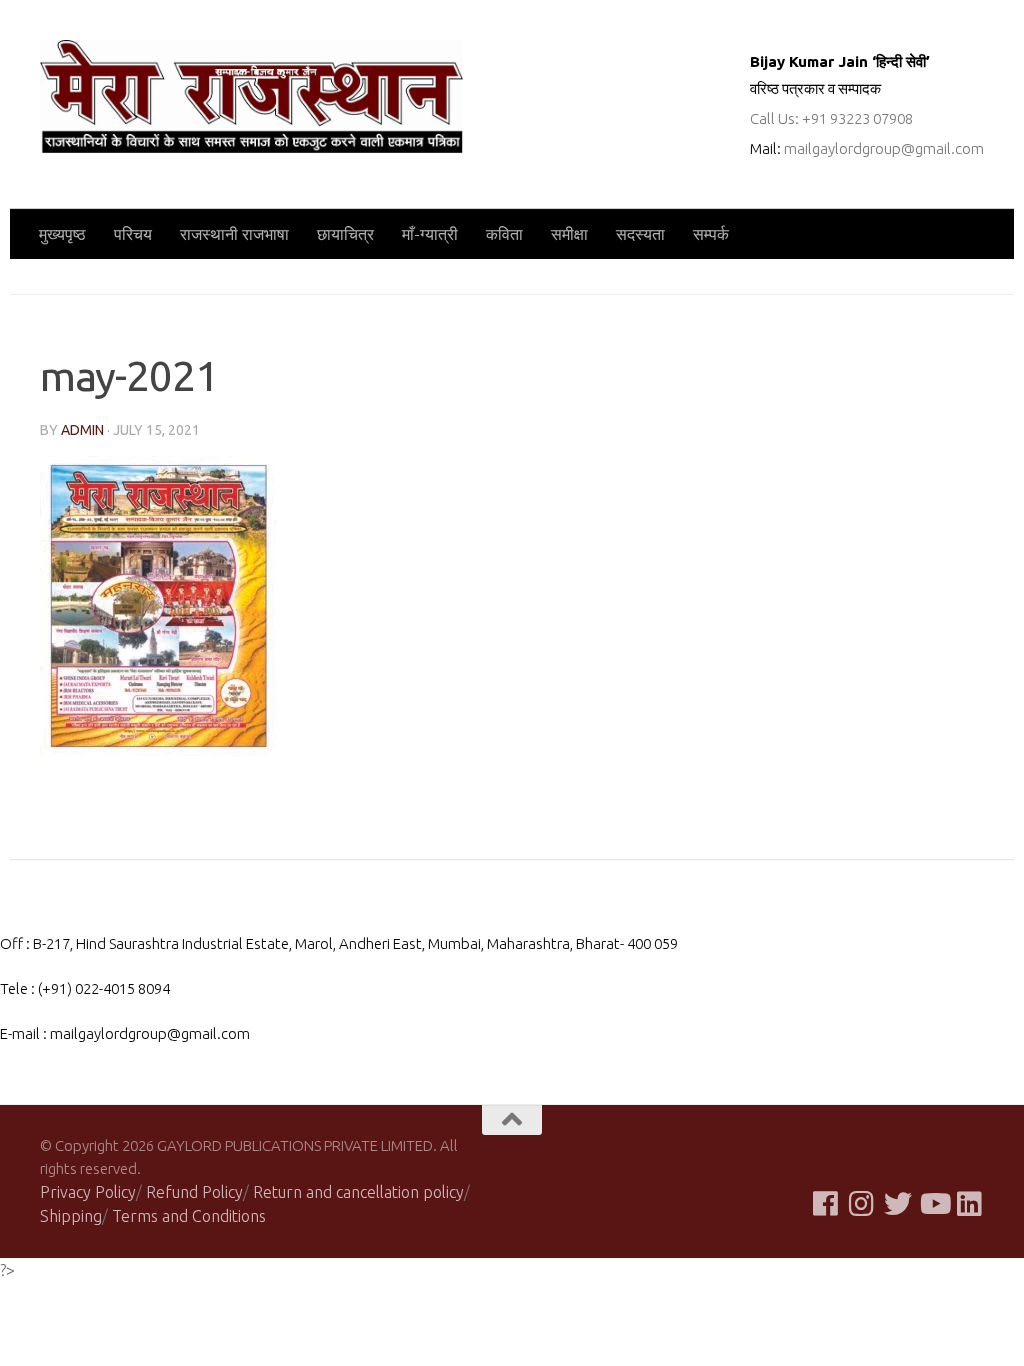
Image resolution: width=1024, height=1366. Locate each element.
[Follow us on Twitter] (898, 1204)
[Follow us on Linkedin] (970, 1204)
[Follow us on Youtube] (934, 1204)
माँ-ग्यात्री (430, 234)
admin (82, 430)
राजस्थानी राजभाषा (234, 234)
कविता (504, 234)
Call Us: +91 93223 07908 (831, 118)
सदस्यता (640, 234)
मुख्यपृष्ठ (62, 234)
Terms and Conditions (189, 1216)
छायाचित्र (345, 234)
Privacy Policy (88, 1192)
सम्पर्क (711, 234)
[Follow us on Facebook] (826, 1204)
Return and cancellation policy (358, 1192)
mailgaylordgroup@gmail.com (884, 148)
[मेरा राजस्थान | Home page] (251, 96)
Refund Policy (194, 1192)
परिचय (133, 234)
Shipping (71, 1216)
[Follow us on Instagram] (862, 1204)
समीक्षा (569, 234)
